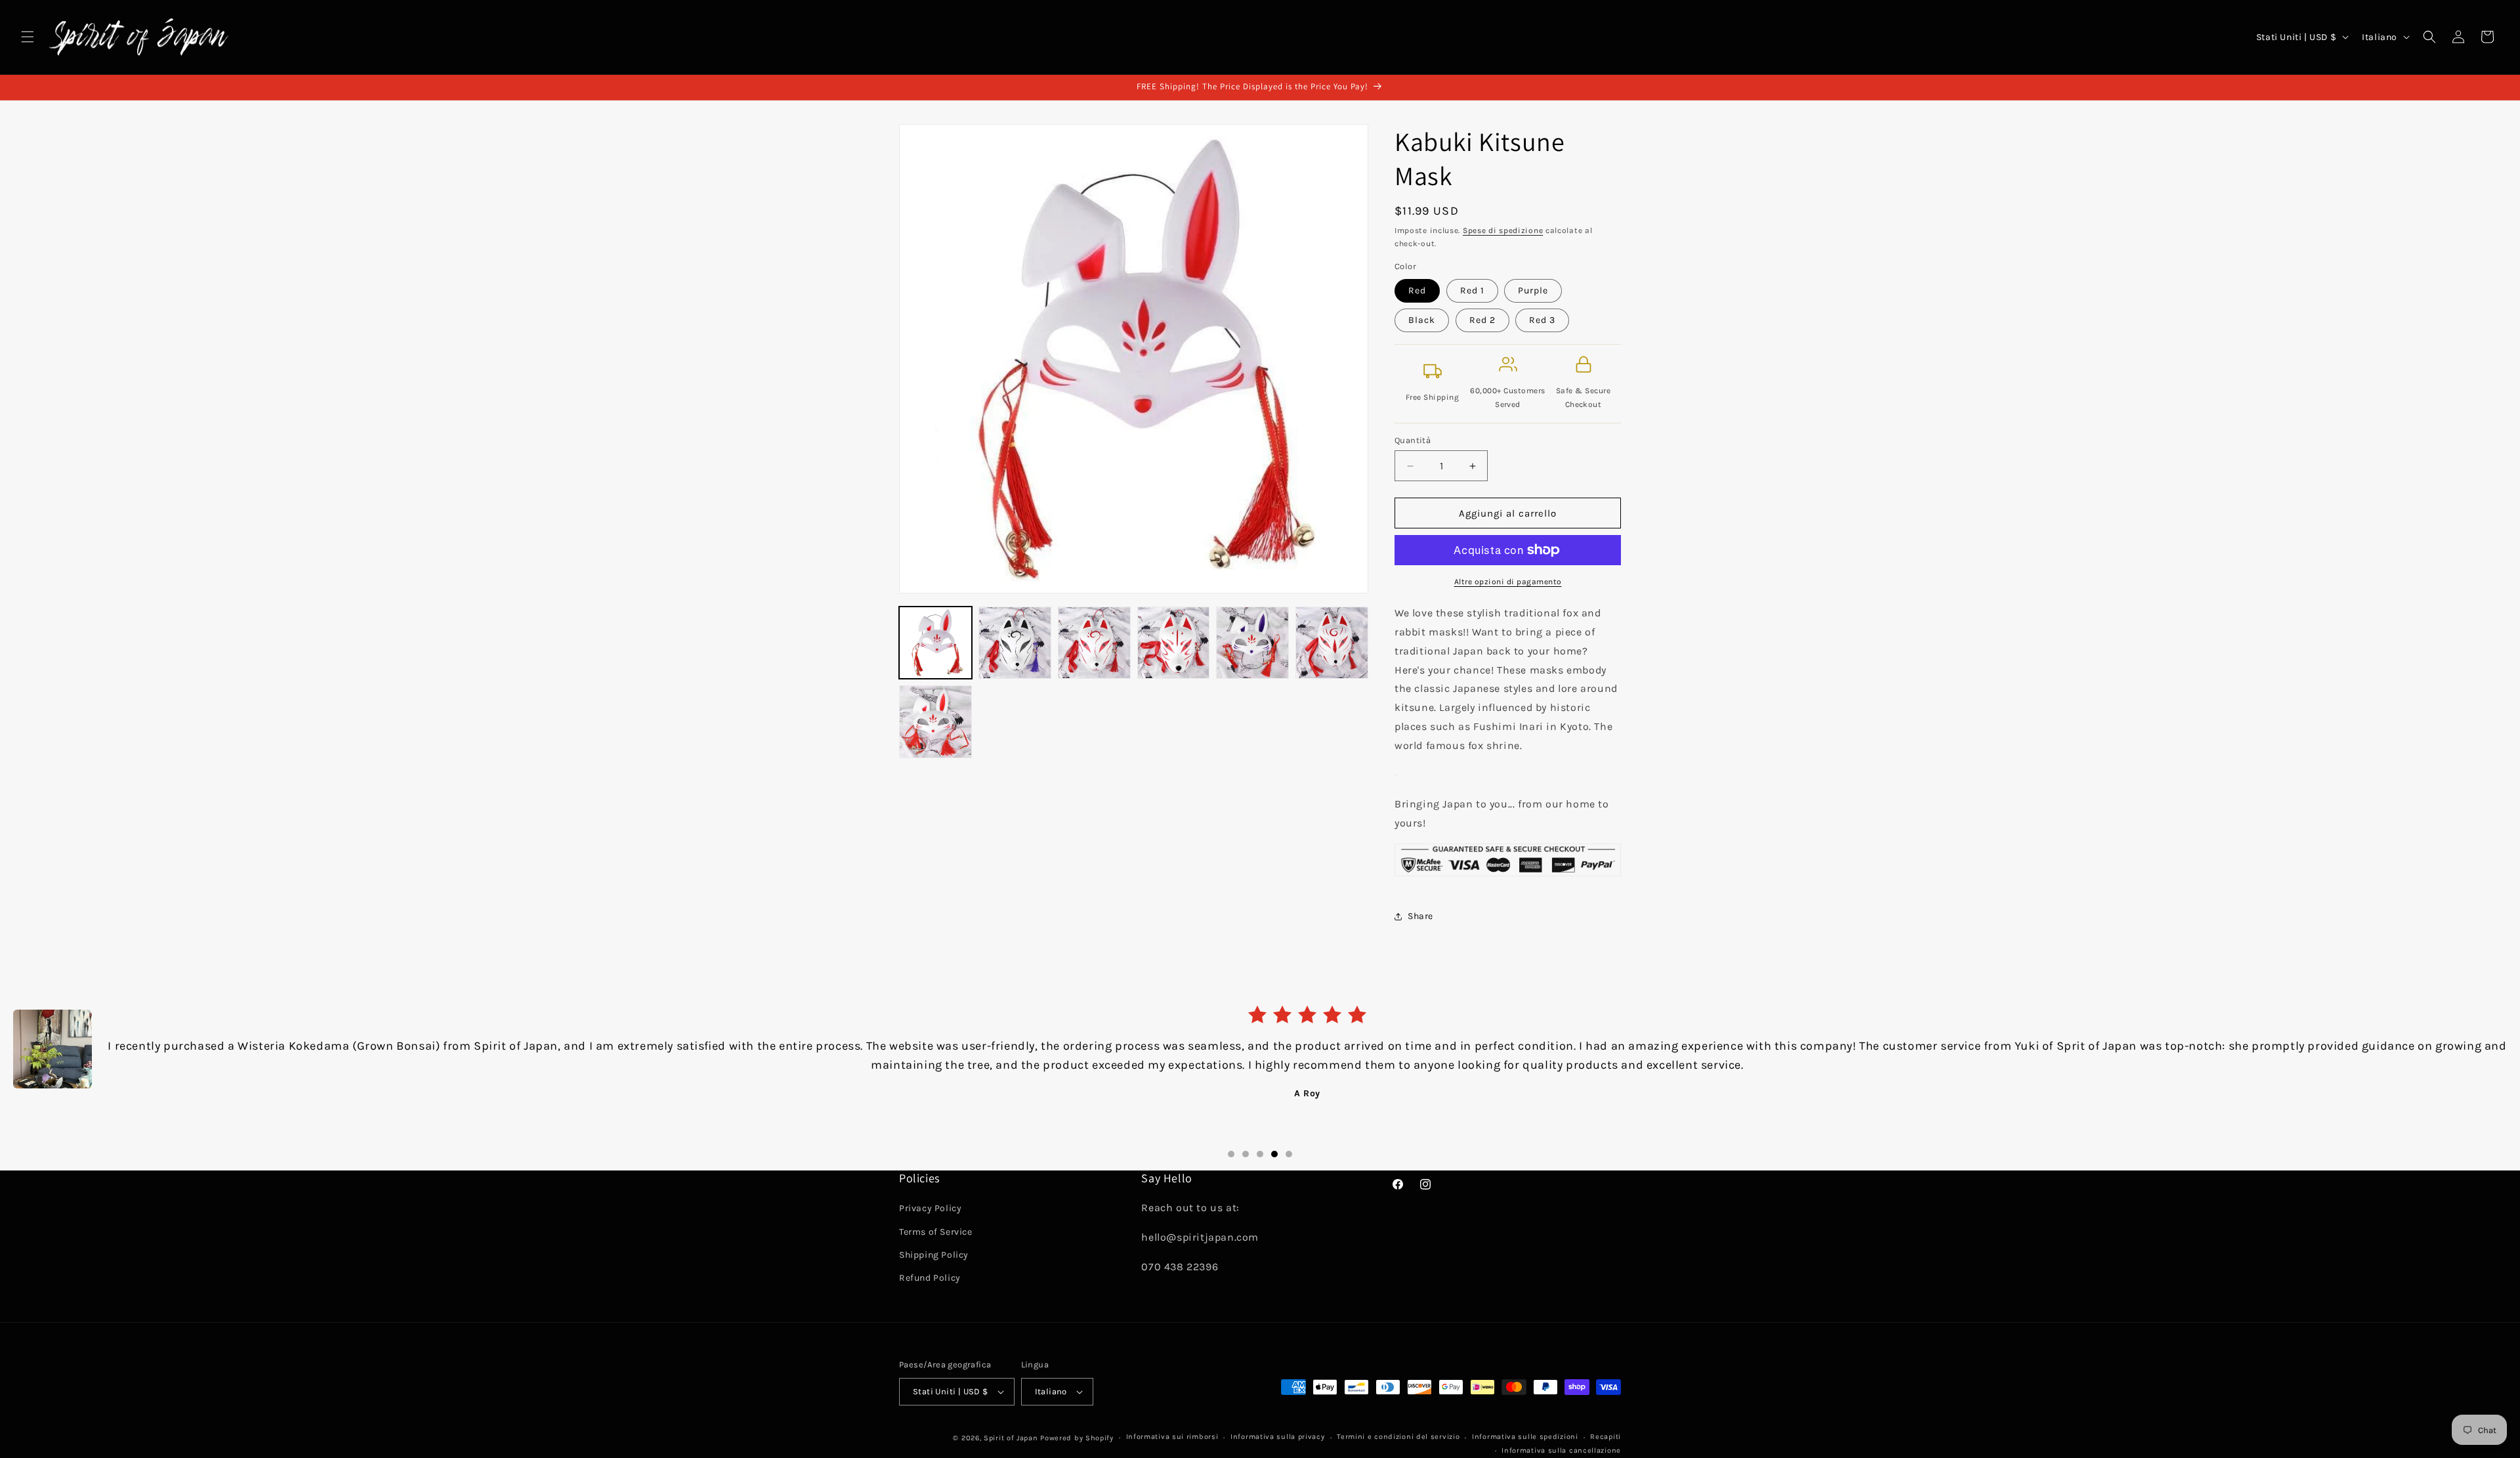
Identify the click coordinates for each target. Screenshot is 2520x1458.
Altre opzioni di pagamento (1508, 582)
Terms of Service (936, 1232)
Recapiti (1606, 1437)
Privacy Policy (930, 1209)
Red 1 (1472, 290)
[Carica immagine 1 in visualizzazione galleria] (935, 643)
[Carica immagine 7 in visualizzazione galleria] (1174, 643)
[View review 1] (1231, 1154)
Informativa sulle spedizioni (1525, 1437)
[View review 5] (1289, 1154)
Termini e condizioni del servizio (1398, 1437)
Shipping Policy (934, 1255)
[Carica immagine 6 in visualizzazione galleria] (1094, 643)
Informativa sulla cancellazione (1561, 1450)
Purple (1533, 290)
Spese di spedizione (1503, 230)
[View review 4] (1274, 1154)
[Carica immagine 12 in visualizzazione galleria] (935, 722)
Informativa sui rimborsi (1172, 1437)
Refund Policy (930, 1278)
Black (1422, 320)
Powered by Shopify (1077, 1438)
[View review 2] (1246, 1154)
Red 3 (1542, 320)
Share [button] (1420, 916)
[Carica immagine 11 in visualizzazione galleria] (1332, 643)
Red (1417, 290)
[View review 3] (1260, 1154)
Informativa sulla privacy (1278, 1437)
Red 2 (1482, 320)
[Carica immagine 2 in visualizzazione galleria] (1015, 643)
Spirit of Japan (1011, 1438)
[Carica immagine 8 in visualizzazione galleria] (1252, 643)
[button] (28, 37)
